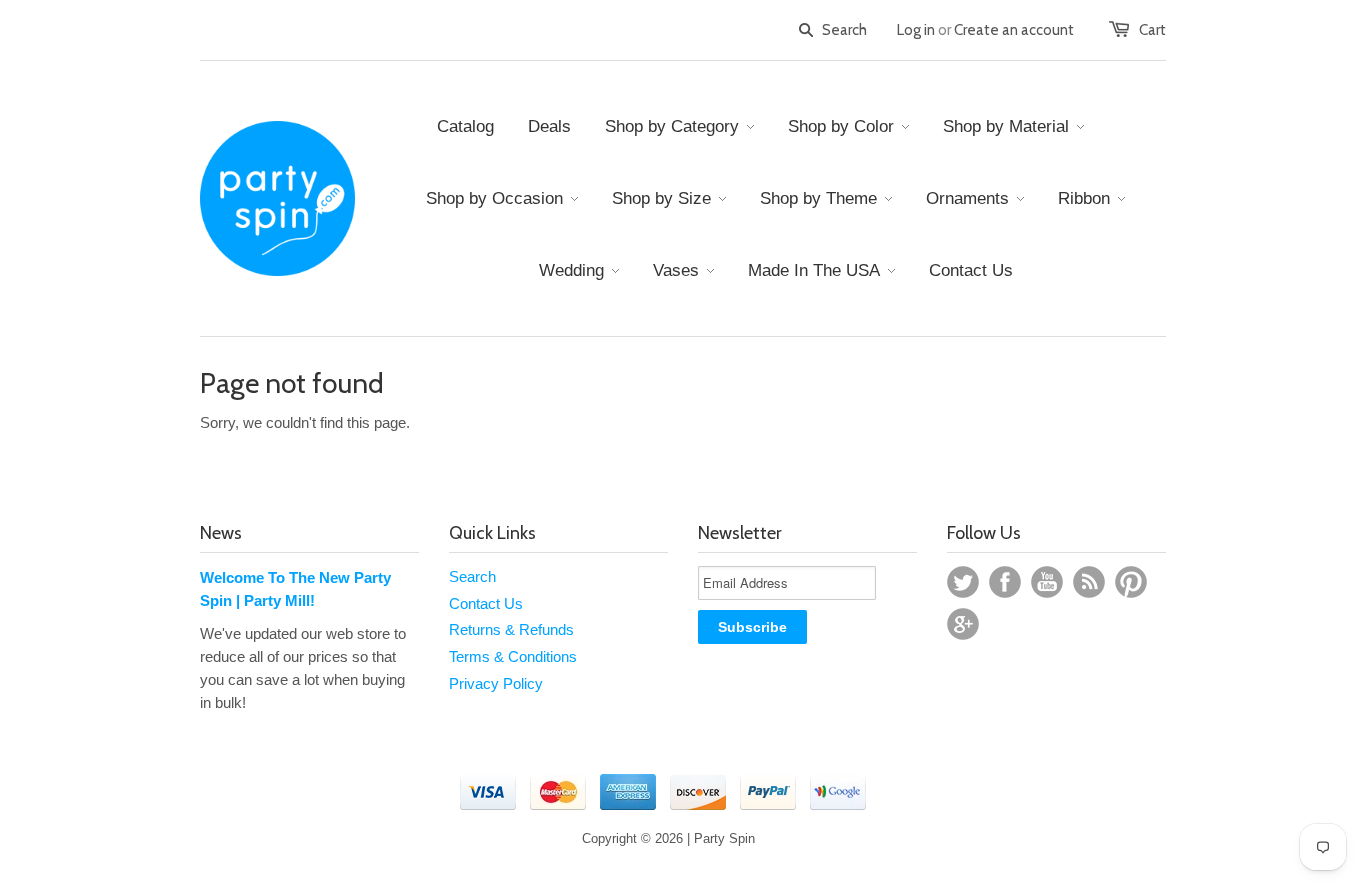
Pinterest (1131, 582)
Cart (1152, 30)
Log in (916, 30)
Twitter (963, 582)
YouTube (1047, 582)
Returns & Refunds (511, 629)
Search (472, 576)
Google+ (963, 624)
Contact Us (486, 603)
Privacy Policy (496, 683)
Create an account (1014, 30)
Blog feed (1089, 582)
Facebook (1005, 582)
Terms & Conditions (513, 656)
